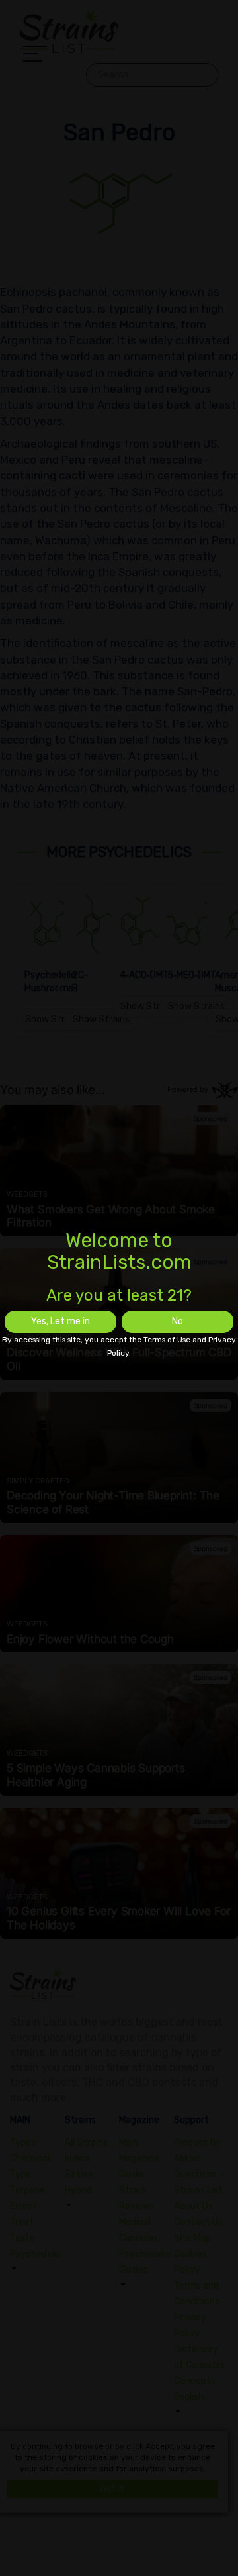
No (178, 1321)
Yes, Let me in (60, 1321)
